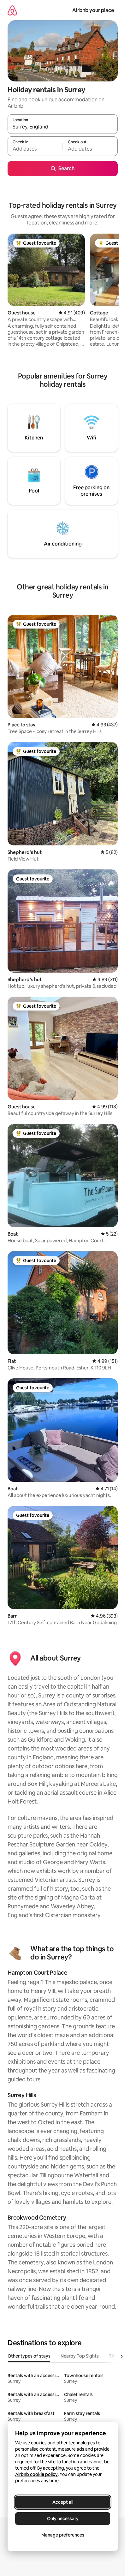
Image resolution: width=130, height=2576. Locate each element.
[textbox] (35, 149)
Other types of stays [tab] (29, 2356)
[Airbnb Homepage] (12, 10)
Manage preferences (63, 2535)
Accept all (63, 2502)
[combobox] (63, 127)
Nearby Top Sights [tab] (80, 2356)
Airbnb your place (93, 10)
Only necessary (63, 2519)
